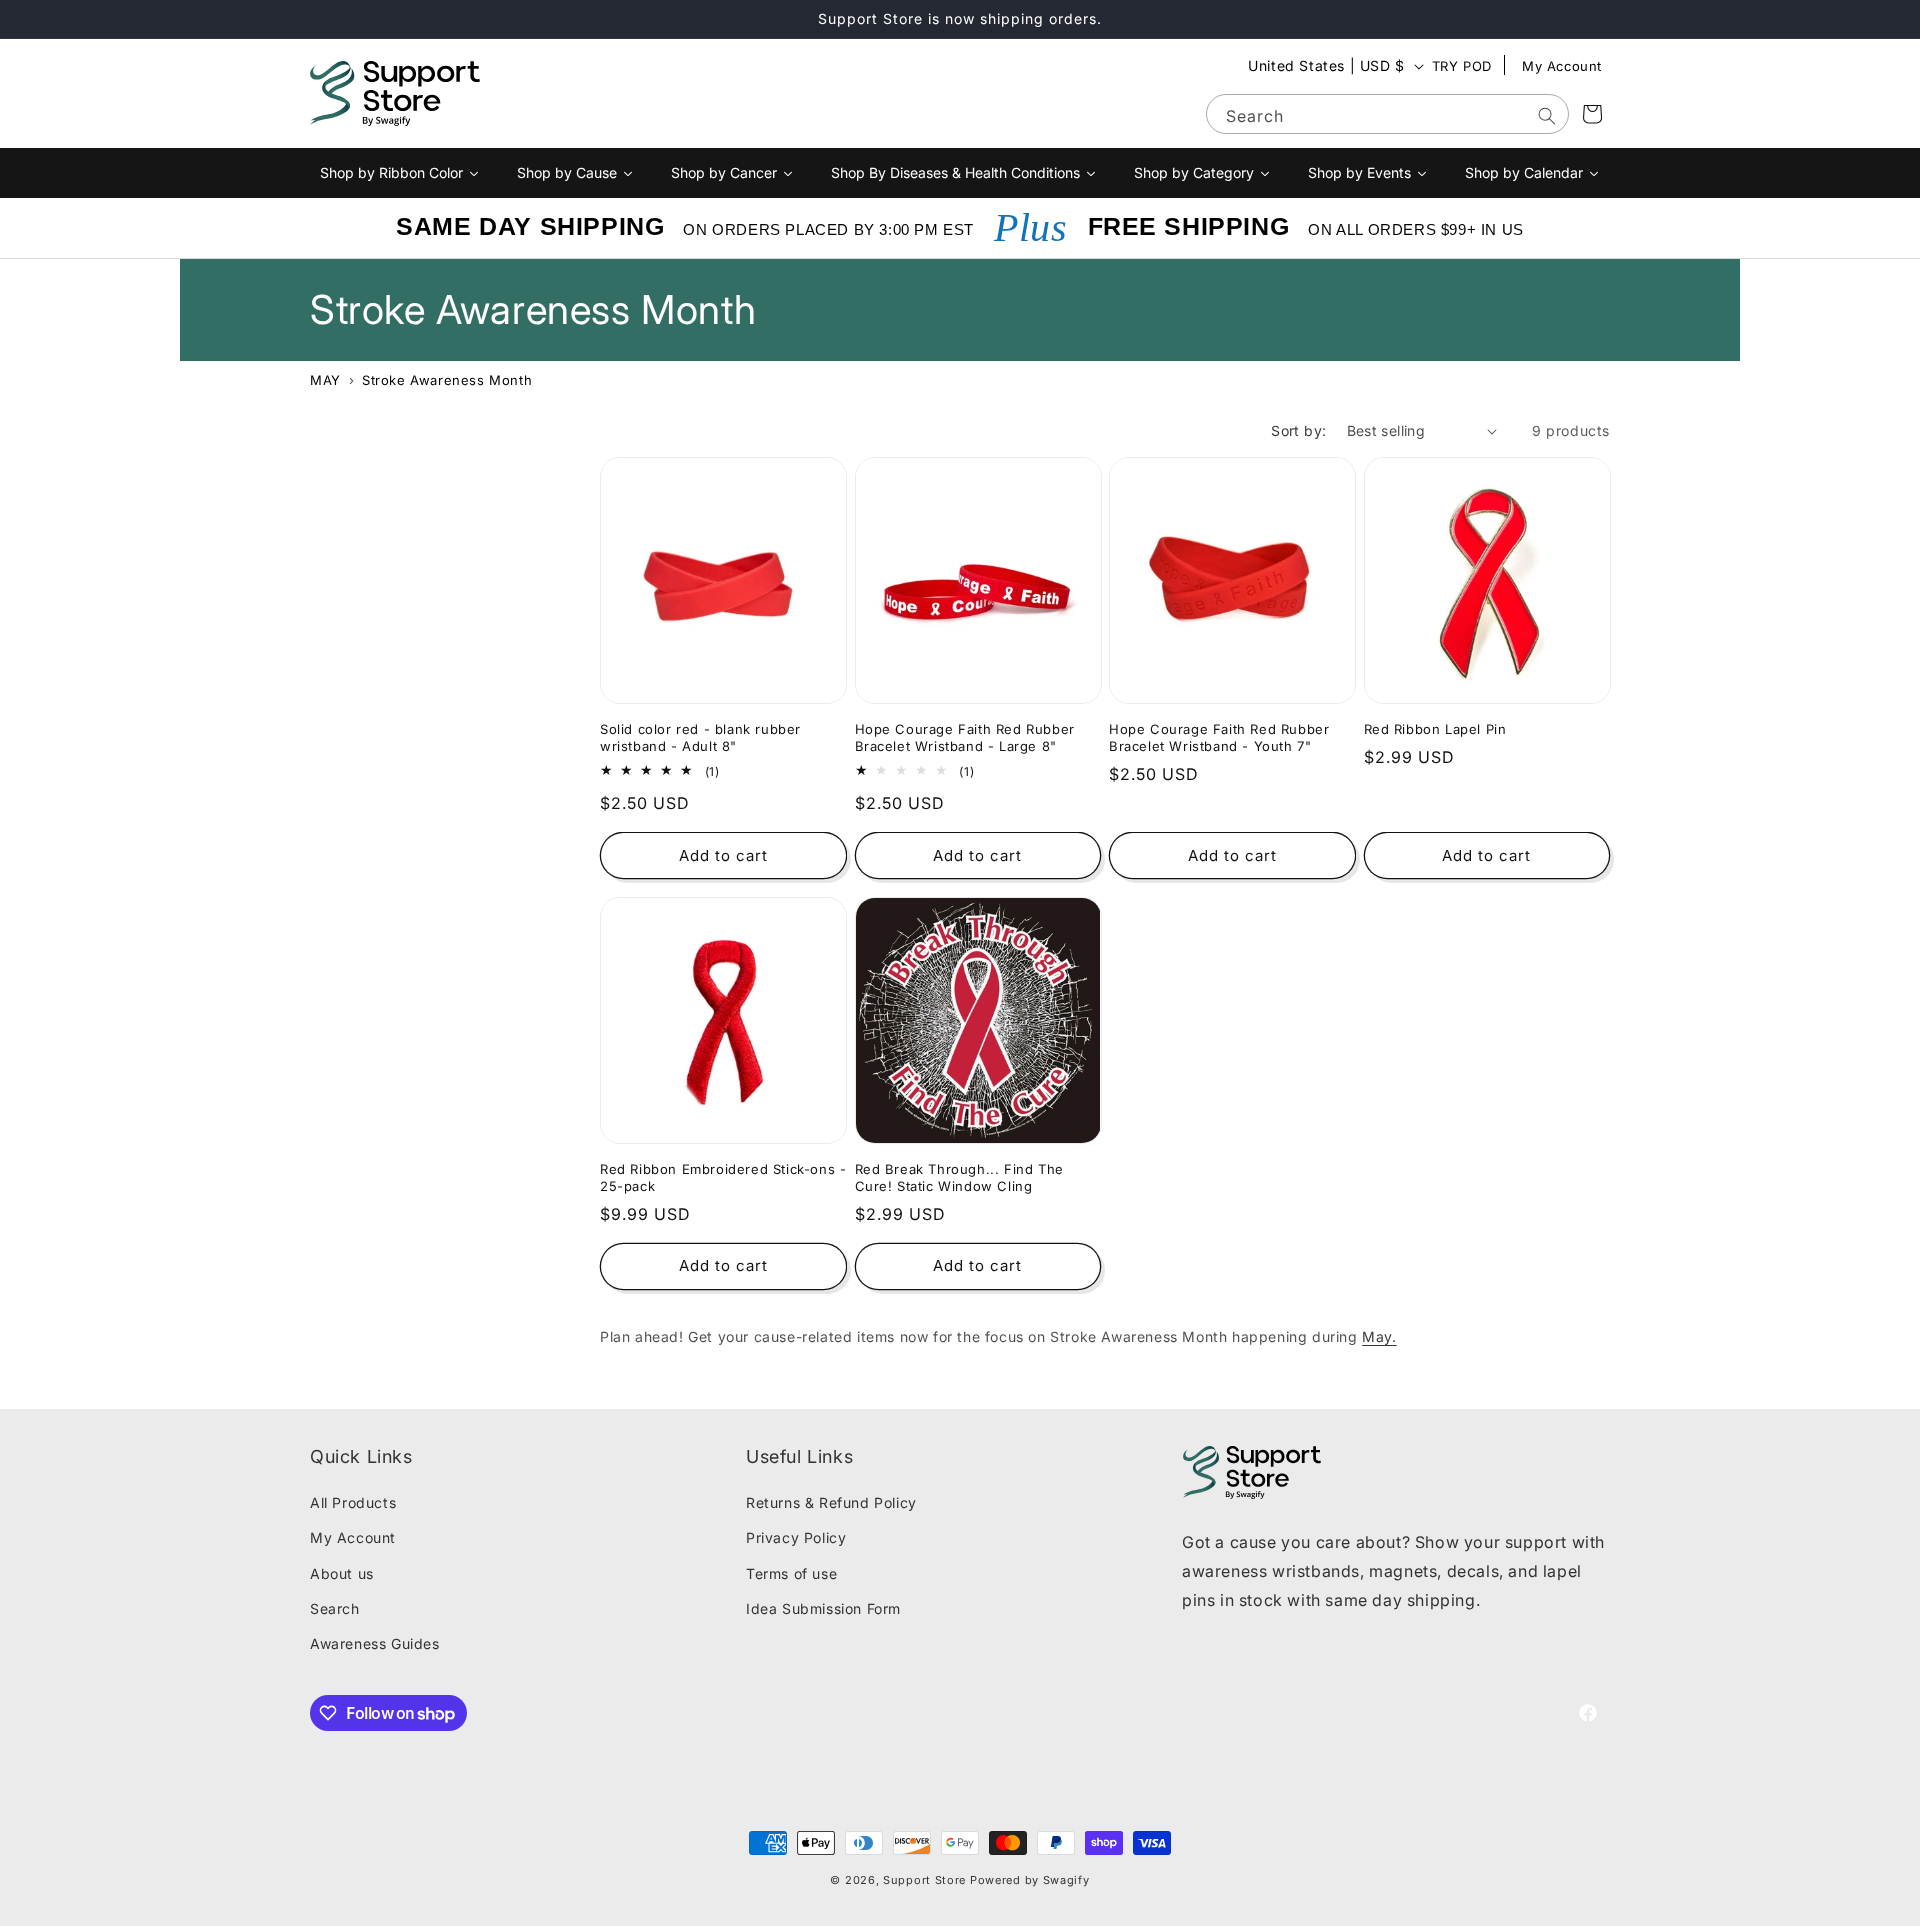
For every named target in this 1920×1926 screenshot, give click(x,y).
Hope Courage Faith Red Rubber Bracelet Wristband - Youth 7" (1219, 737)
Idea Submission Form (823, 1608)
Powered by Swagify (1030, 1880)
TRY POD (1462, 66)
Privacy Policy (796, 1537)
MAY (325, 380)
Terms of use (791, 1573)
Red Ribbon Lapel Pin (1435, 729)
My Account (1562, 66)
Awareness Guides (375, 1643)
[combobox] (1387, 114)
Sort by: (1298, 430)
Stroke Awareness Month (447, 380)
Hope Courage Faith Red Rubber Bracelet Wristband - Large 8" (965, 737)
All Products (353, 1502)
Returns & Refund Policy (831, 1502)
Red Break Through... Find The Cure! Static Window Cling (959, 1177)
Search (335, 1608)
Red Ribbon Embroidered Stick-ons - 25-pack (723, 1177)
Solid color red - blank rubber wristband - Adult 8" (700, 737)
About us (342, 1573)
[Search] (1547, 116)
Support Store (924, 1880)
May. (1379, 1336)
